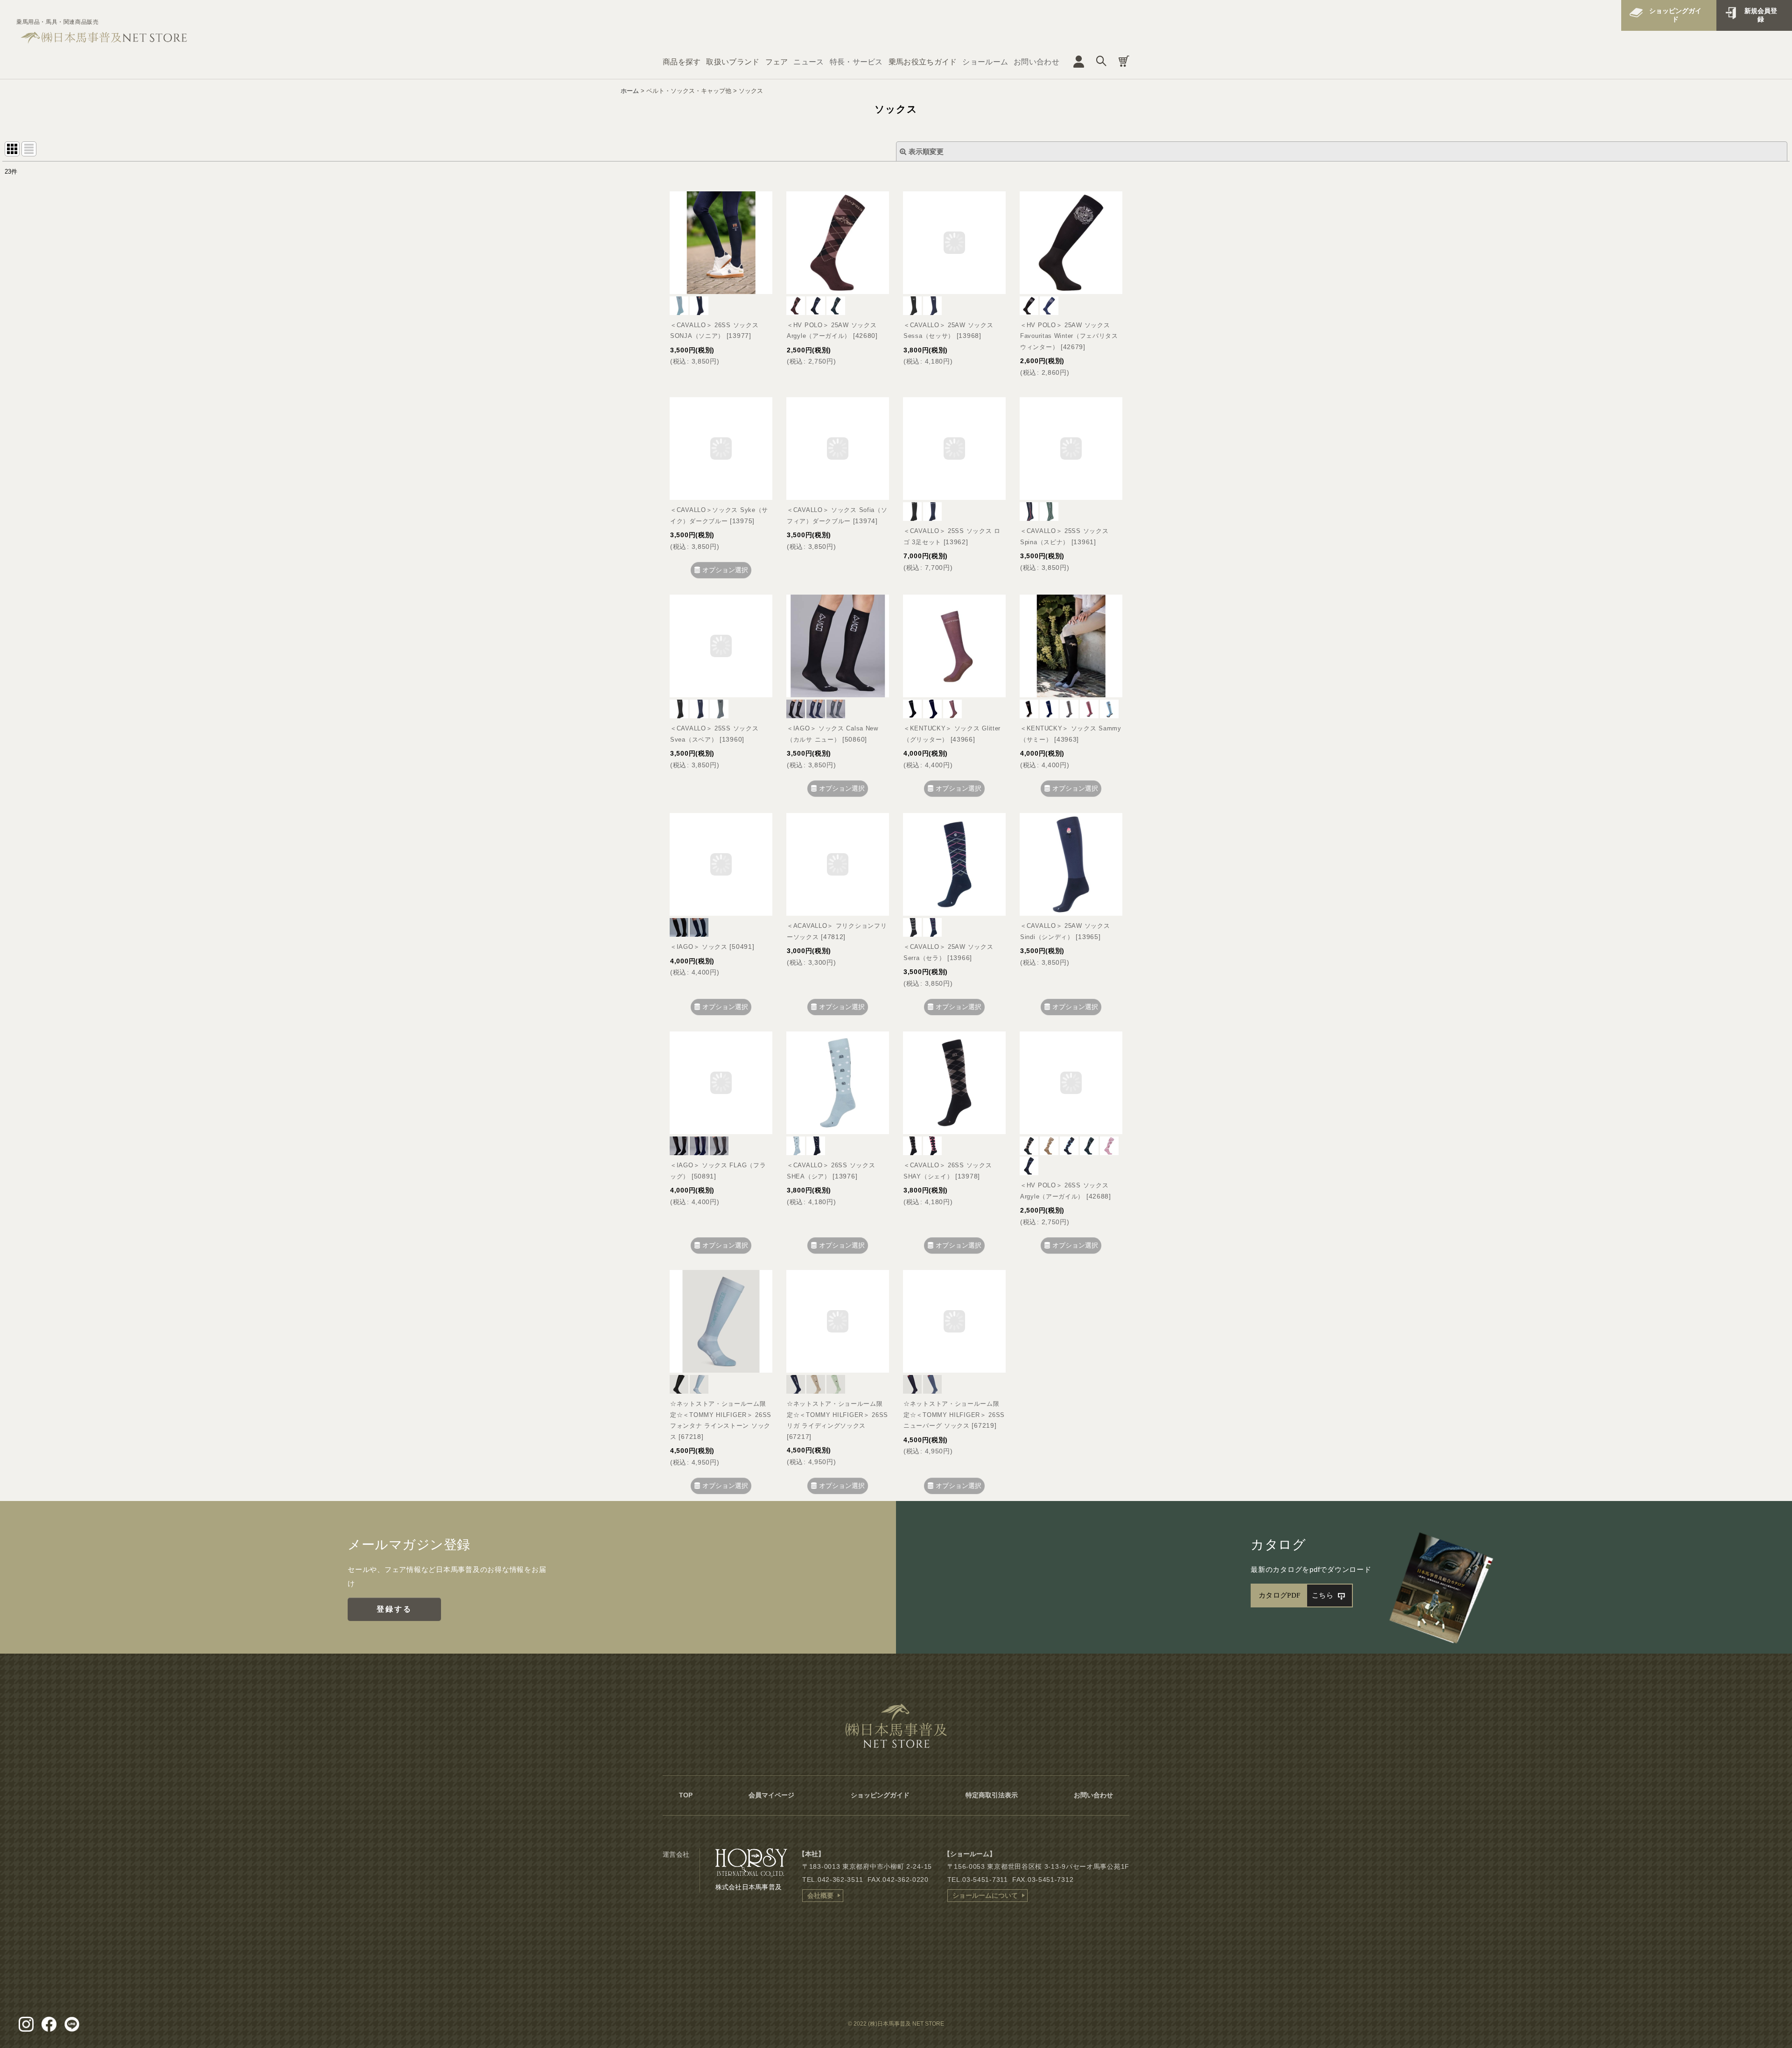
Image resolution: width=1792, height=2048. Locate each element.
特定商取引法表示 (992, 1795)
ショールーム (985, 62)
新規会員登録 (1761, 15)
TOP (686, 1795)
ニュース (808, 62)
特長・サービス (856, 62)
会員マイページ (771, 1795)
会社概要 (820, 1895)
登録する (395, 1609)
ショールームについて (985, 1895)
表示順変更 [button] (926, 151)
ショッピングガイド (1675, 15)
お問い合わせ (1036, 62)
